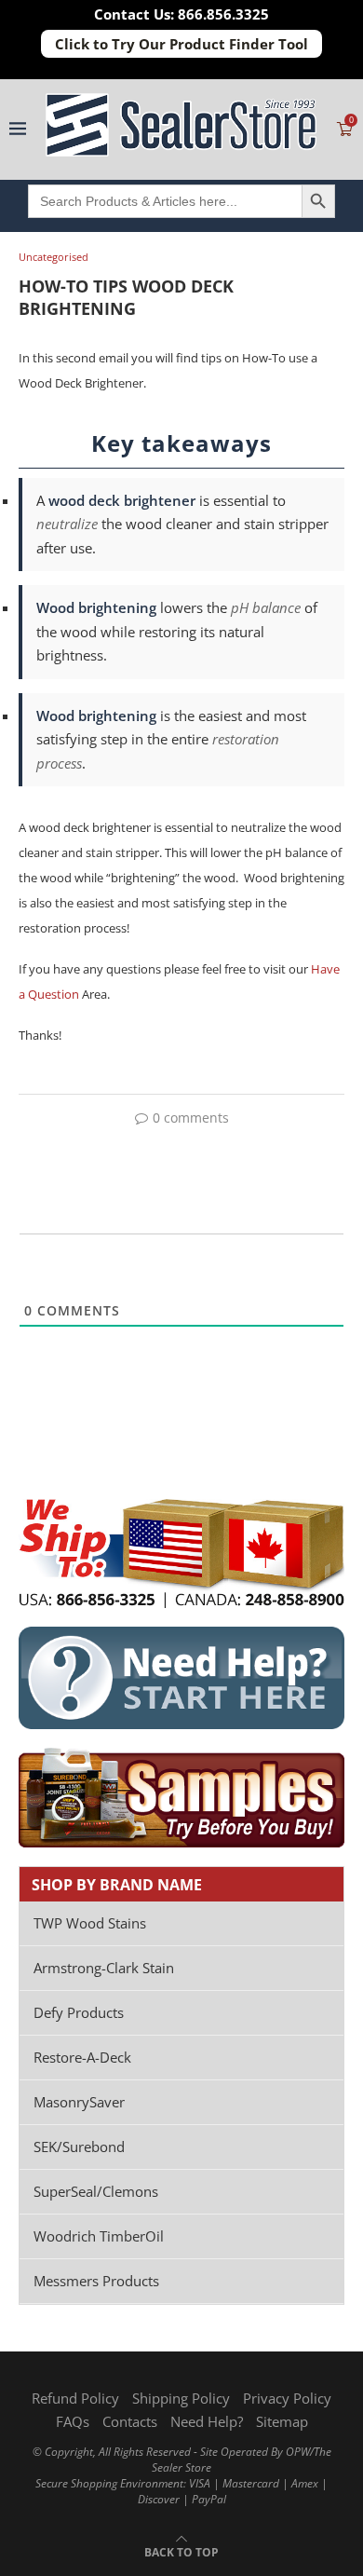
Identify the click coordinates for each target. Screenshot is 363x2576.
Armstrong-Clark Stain (104, 1968)
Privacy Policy (287, 2398)
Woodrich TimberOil (99, 2236)
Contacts (130, 2421)
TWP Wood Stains (90, 1923)
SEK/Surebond (79, 2147)
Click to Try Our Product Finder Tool (181, 44)
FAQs (73, 2421)
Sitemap (282, 2421)
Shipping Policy (181, 2398)
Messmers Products (96, 2281)
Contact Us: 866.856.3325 (181, 14)
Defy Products (79, 2012)
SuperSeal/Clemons (96, 2191)
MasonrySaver (79, 2102)
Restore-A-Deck (82, 2057)
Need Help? (207, 2421)
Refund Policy (75, 2398)
